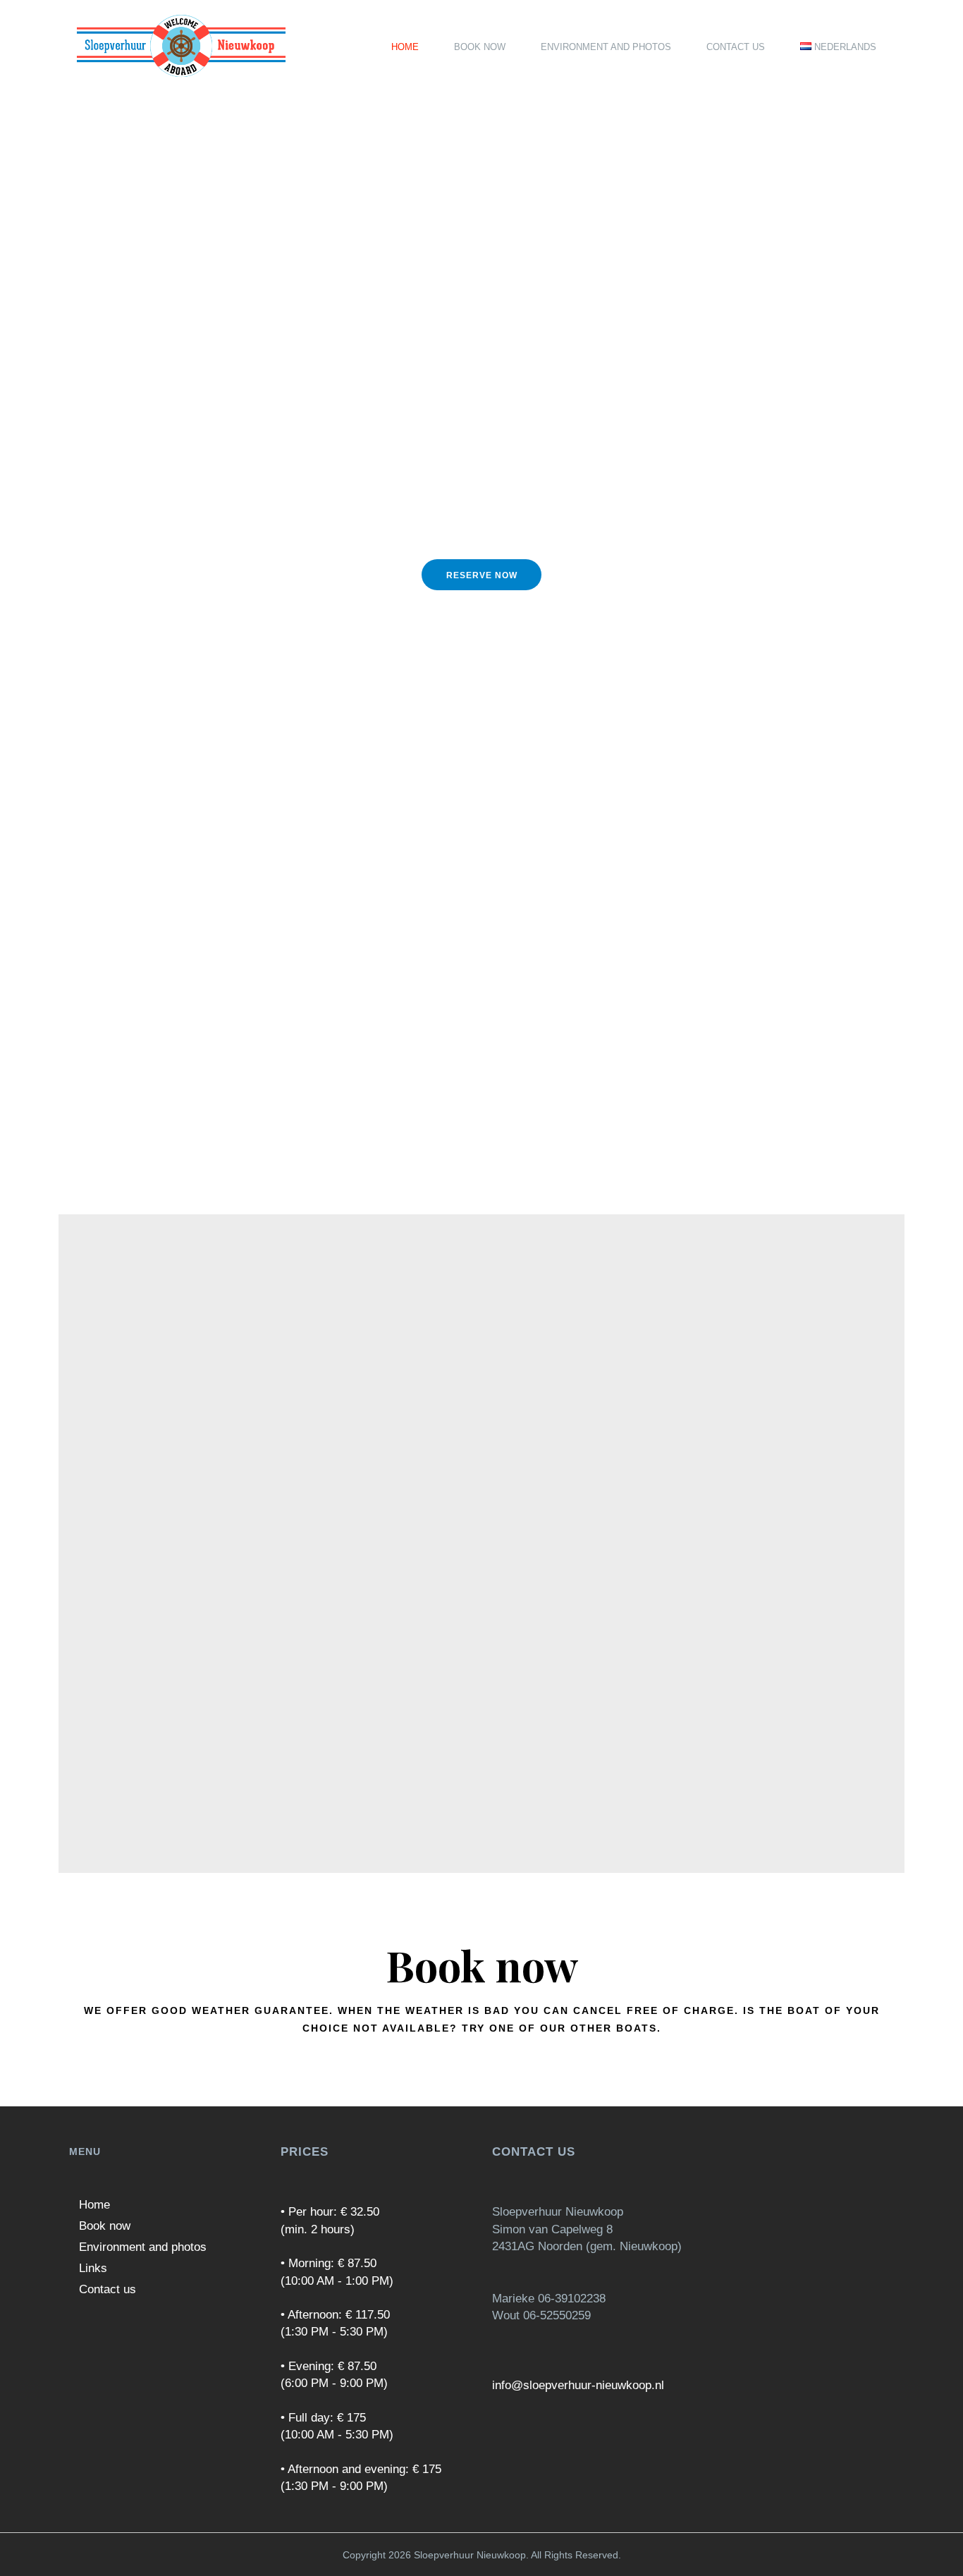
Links (93, 2268)
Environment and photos (143, 2247)
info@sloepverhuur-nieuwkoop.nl (578, 2385)
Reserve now (482, 575)
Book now (105, 2226)
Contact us (108, 2289)
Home (94, 2205)
